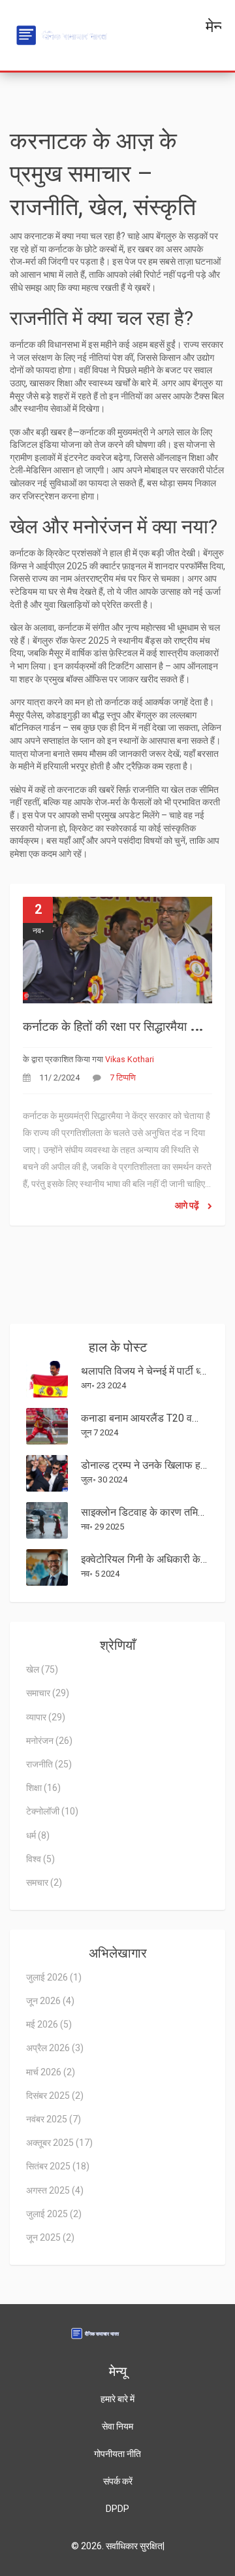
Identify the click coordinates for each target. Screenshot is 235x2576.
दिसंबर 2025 (55, 2096)
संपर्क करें (118, 2481)
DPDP (117, 2509)
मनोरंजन (49, 1741)
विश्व (40, 1859)
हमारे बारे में (117, 2399)
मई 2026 (49, 2024)
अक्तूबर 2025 (59, 2143)
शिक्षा (43, 1788)
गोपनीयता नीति (117, 2454)
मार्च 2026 (51, 2072)
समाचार (48, 1693)
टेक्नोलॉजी (52, 1811)
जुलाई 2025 (54, 2214)
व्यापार (46, 1717)
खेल (42, 1669)
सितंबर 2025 (58, 2166)
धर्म (38, 1835)
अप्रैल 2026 (55, 2048)
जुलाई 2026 (54, 1977)
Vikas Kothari (130, 1059)
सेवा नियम (117, 2426)
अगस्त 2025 (55, 2190)
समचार (44, 1882)
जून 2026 (50, 2001)
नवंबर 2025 (54, 2119)
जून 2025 (50, 2237)
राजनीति (49, 1764)
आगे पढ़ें (188, 1205)
